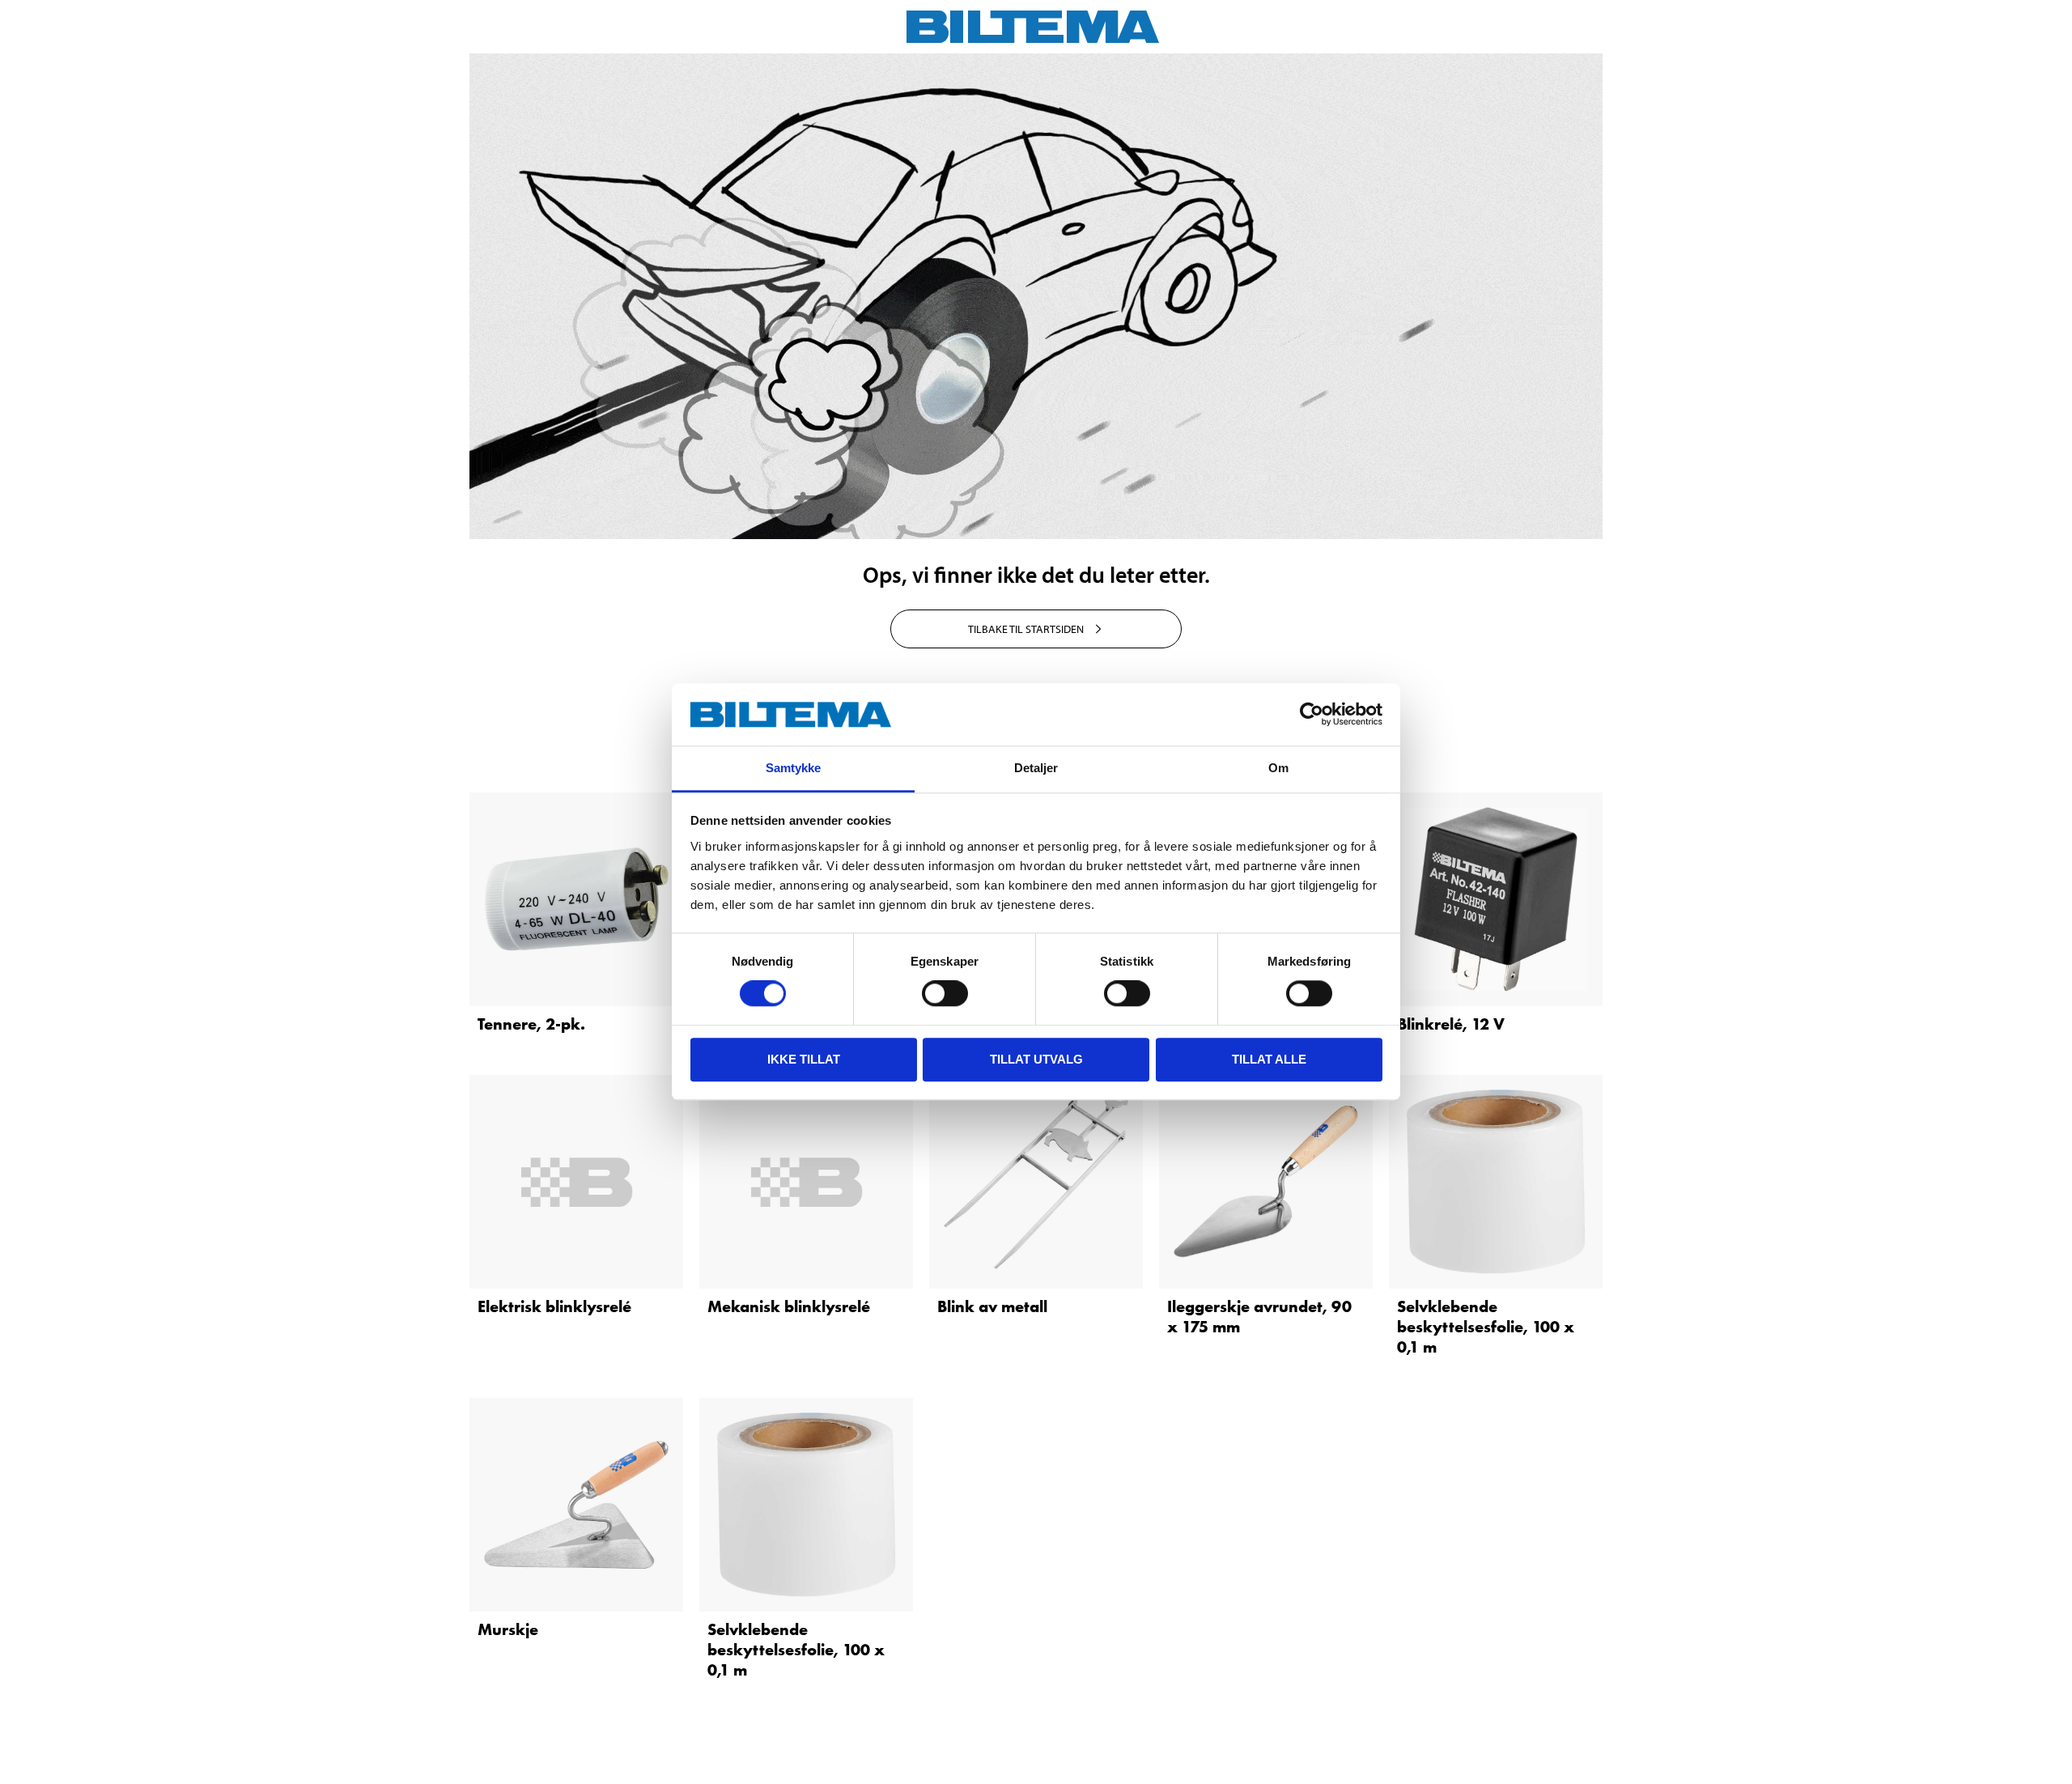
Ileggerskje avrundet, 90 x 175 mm (1259, 1317)
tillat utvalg (1036, 1059)
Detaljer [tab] (1036, 768)
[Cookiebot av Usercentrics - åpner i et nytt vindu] (1312, 715)
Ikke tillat (804, 1059)
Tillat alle (1269, 1059)
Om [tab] (1278, 768)
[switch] (945, 993)
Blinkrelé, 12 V (1451, 1024)
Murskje (508, 1629)
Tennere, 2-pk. (531, 1024)
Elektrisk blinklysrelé (554, 1306)
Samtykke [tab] (794, 768)
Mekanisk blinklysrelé (789, 1306)
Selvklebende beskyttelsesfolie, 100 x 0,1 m (1486, 1327)
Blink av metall (992, 1306)
